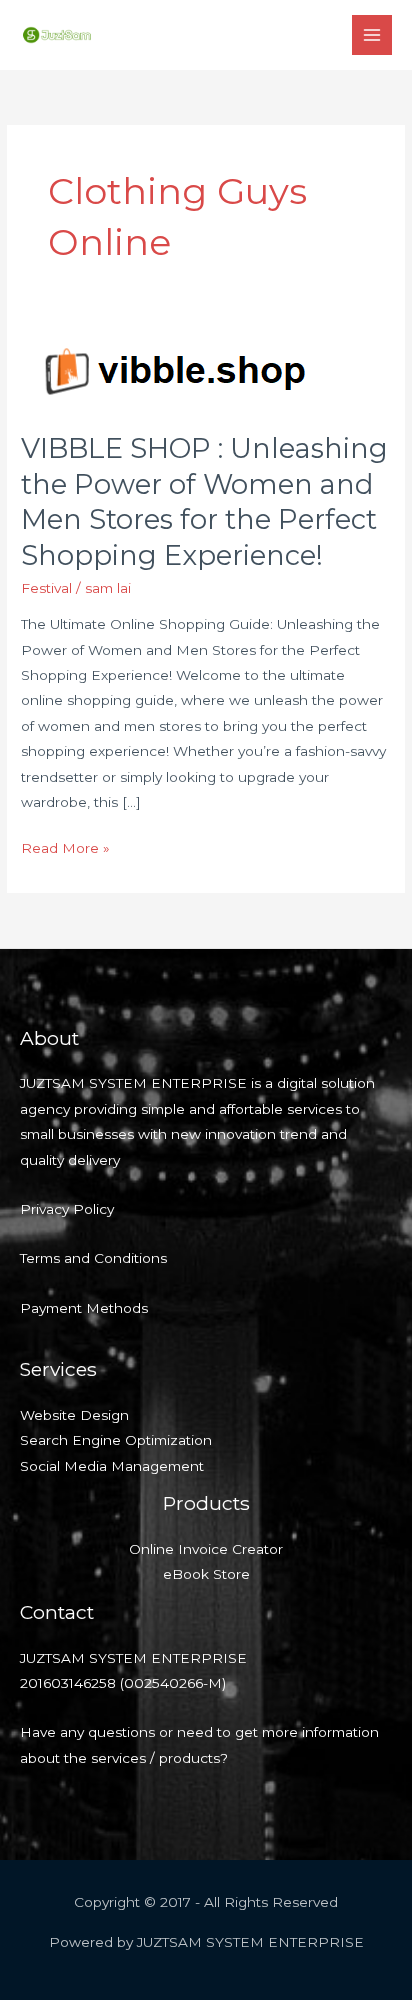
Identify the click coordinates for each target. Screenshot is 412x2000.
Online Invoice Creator (206, 1549)
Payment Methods (84, 1308)
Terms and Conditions (93, 1258)
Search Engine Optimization (116, 1440)
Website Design (74, 1415)
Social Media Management (112, 1466)
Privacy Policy (67, 1209)
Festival (46, 588)
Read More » (65, 846)
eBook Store (206, 1574)
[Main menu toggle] (372, 35)
